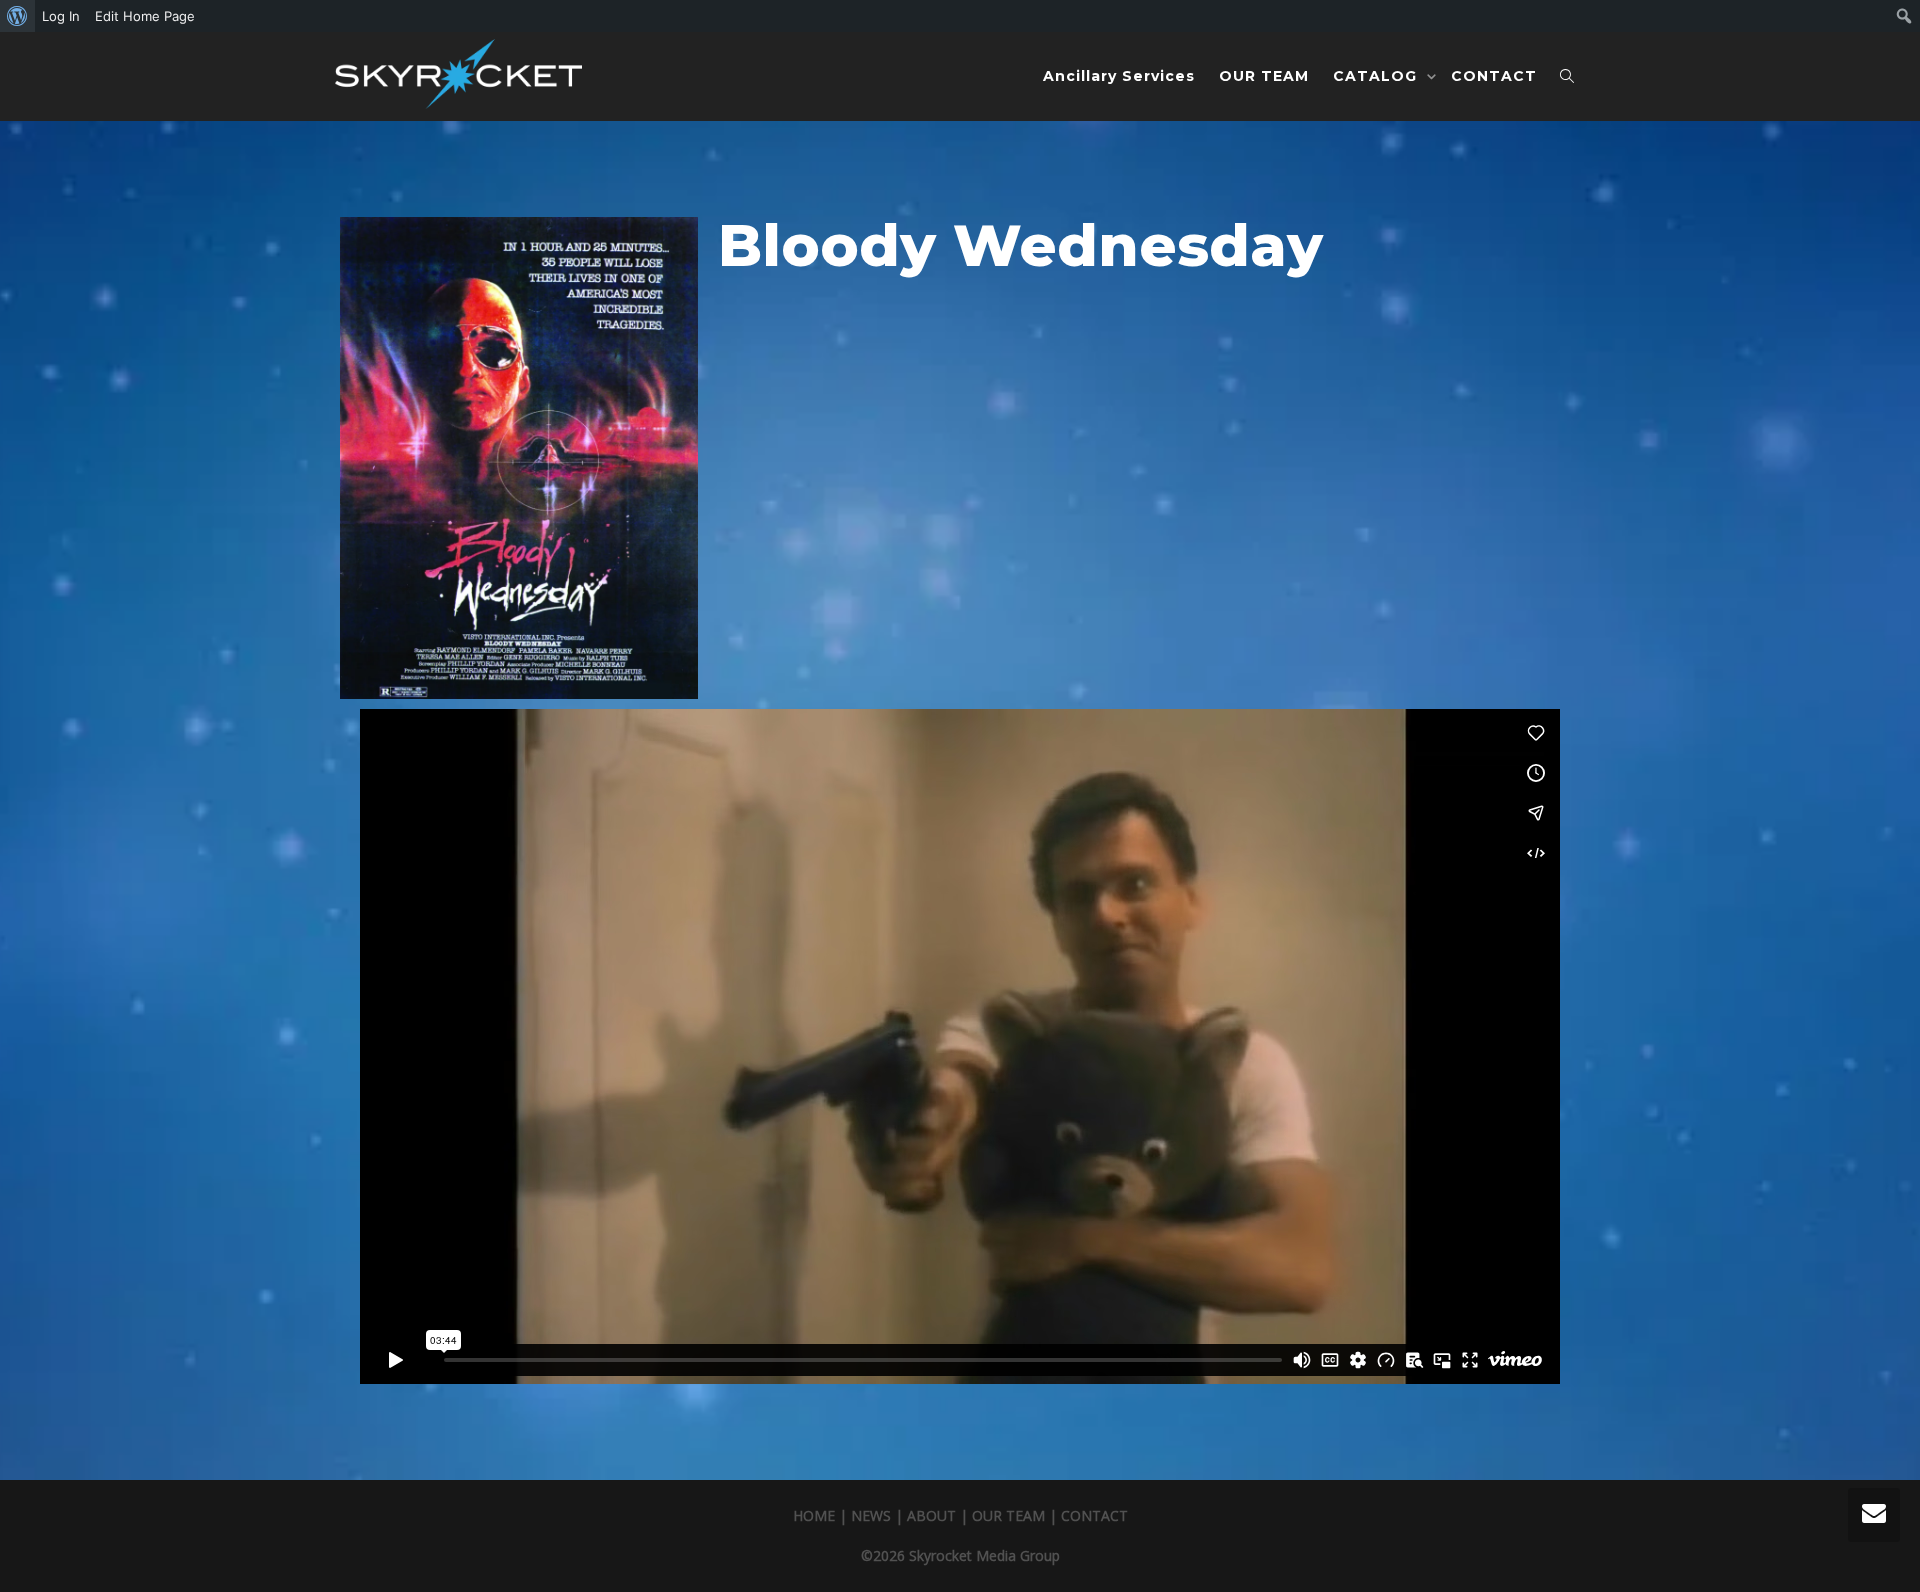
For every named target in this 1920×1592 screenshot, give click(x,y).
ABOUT (931, 1515)
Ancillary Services (1119, 76)
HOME (814, 1515)
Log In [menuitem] (61, 16)
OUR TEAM (1264, 76)
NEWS (871, 1515)
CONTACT (1494, 76)
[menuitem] (17, 16)
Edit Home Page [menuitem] (145, 16)
